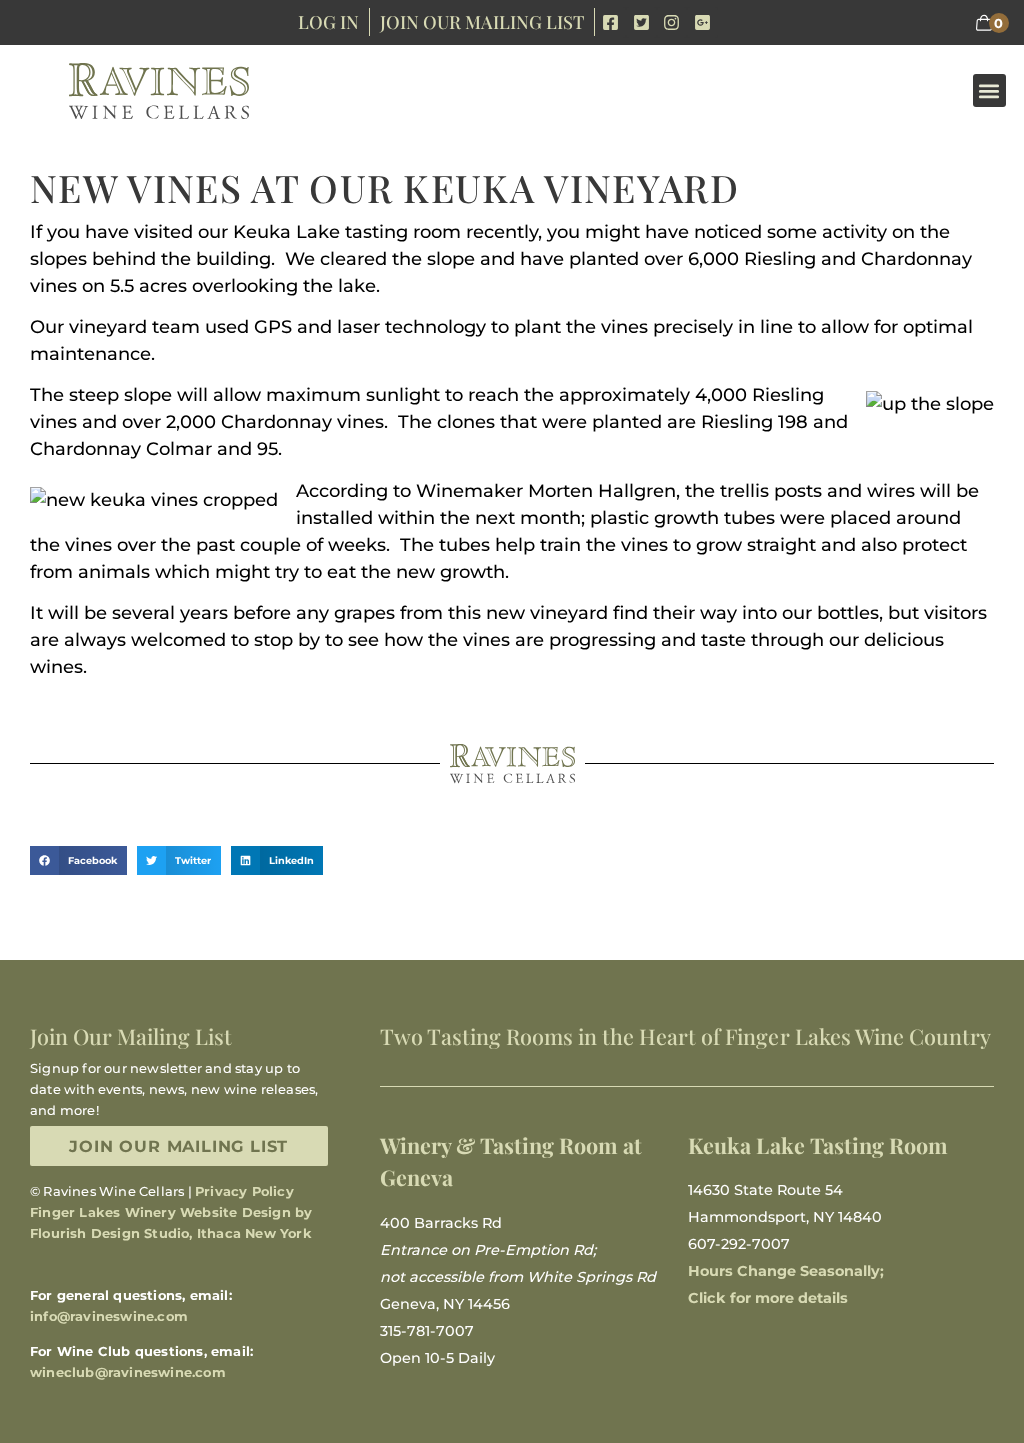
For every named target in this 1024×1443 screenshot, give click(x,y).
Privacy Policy (244, 1191)
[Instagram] (672, 22)
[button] (989, 90)
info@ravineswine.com (109, 1316)
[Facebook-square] (610, 22)
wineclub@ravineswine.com (128, 1372)
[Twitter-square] (641, 22)
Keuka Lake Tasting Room (818, 1145)
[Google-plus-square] (702, 22)
